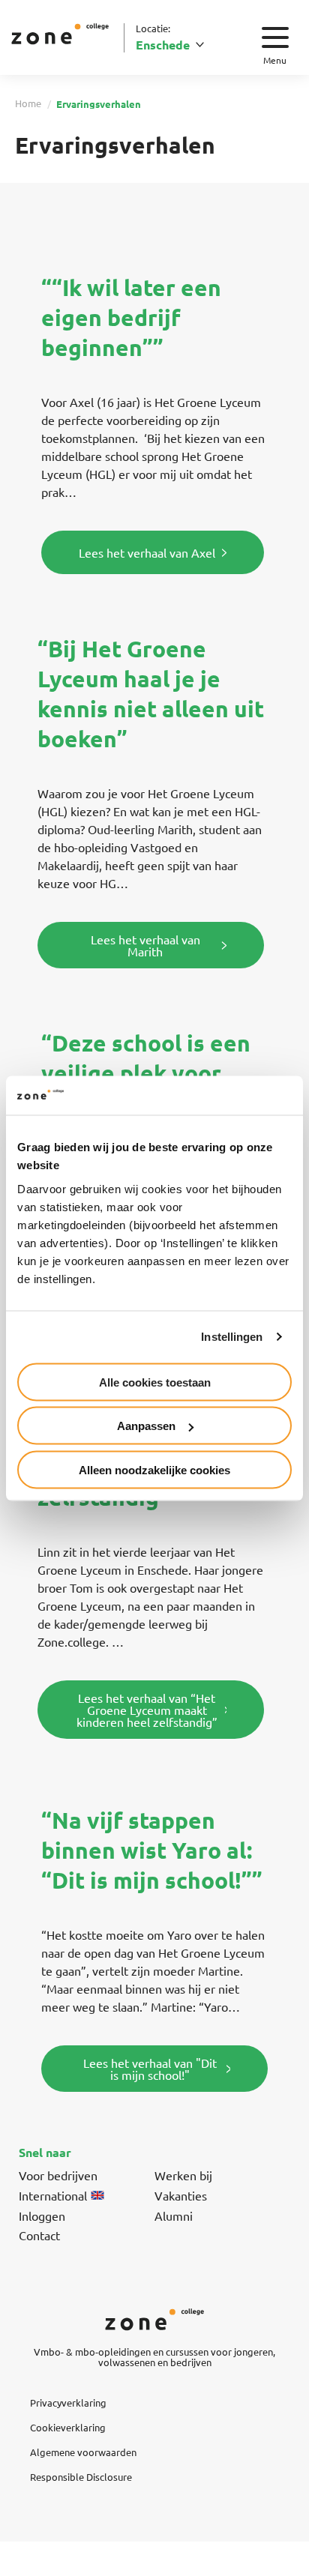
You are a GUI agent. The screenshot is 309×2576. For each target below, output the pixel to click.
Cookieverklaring (68, 2427)
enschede (163, 45)
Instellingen (232, 1337)
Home (28, 103)
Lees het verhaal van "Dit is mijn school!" (150, 2069)
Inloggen (42, 2215)
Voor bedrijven (58, 2175)
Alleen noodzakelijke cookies (154, 1469)
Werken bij (183, 2175)
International (53, 2195)
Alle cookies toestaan (155, 1382)
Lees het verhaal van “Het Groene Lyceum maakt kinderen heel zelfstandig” (147, 1710)
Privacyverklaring (68, 2402)
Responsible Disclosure (81, 2477)
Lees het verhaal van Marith (145, 945)
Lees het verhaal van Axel (147, 552)
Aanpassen (146, 1426)
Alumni (174, 2215)
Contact (39, 2235)
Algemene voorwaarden (83, 2452)
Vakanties (181, 2195)
